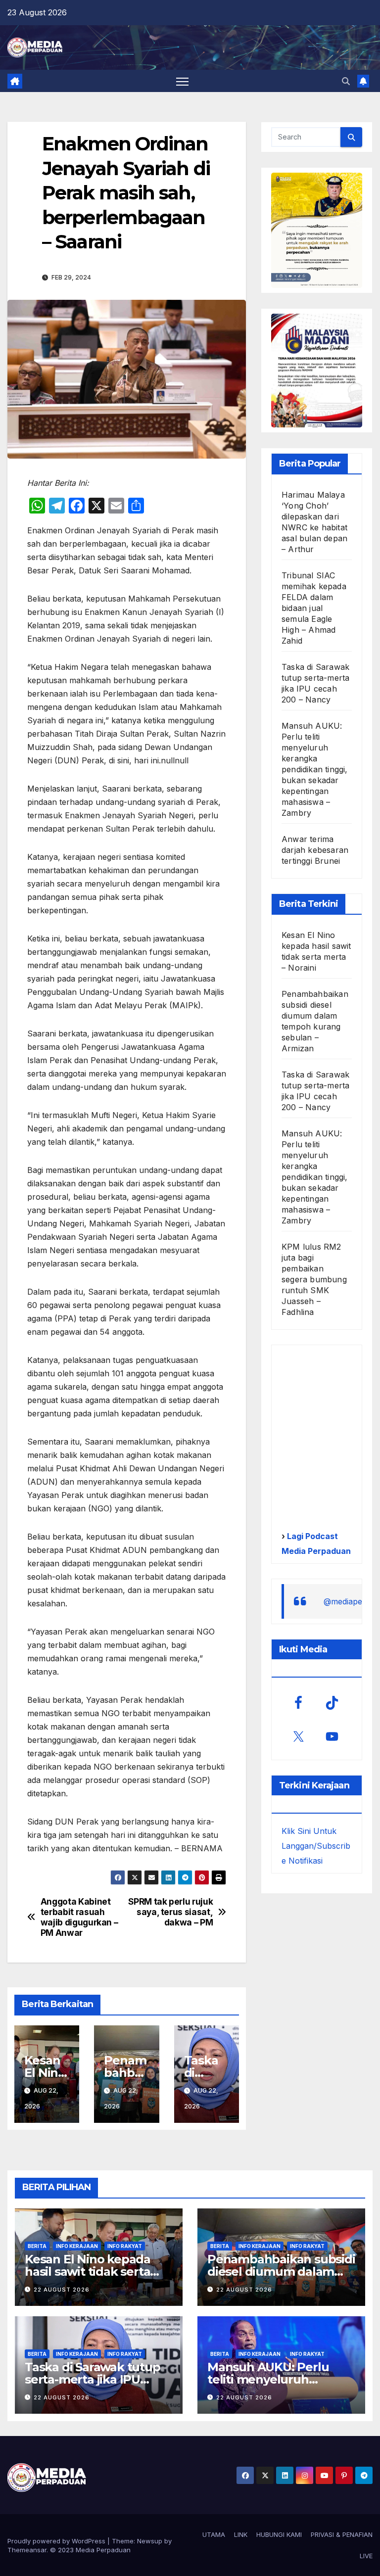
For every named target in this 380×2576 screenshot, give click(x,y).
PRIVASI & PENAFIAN (342, 2534)
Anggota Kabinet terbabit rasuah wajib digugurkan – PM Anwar (79, 1917)
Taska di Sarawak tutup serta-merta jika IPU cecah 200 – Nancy (93, 2379)
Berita (37, 2246)
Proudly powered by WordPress (57, 2541)
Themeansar (27, 2550)
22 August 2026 (62, 2290)
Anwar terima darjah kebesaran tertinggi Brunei (315, 850)
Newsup (150, 2541)
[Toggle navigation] (182, 81)
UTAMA (214, 2534)
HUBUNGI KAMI (279, 2534)
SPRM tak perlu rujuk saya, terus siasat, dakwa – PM (170, 1912)
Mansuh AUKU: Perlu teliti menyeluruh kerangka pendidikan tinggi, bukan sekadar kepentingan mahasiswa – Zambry (315, 769)
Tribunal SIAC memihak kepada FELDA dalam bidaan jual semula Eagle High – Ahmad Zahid (314, 608)
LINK (241, 2534)
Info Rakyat (125, 2246)
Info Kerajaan (77, 2246)
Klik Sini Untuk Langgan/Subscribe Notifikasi (316, 1846)
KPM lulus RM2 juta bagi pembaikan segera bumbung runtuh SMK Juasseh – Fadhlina (314, 1279)
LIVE (366, 2556)
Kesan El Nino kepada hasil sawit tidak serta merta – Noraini (88, 2272)
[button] (346, 81)
